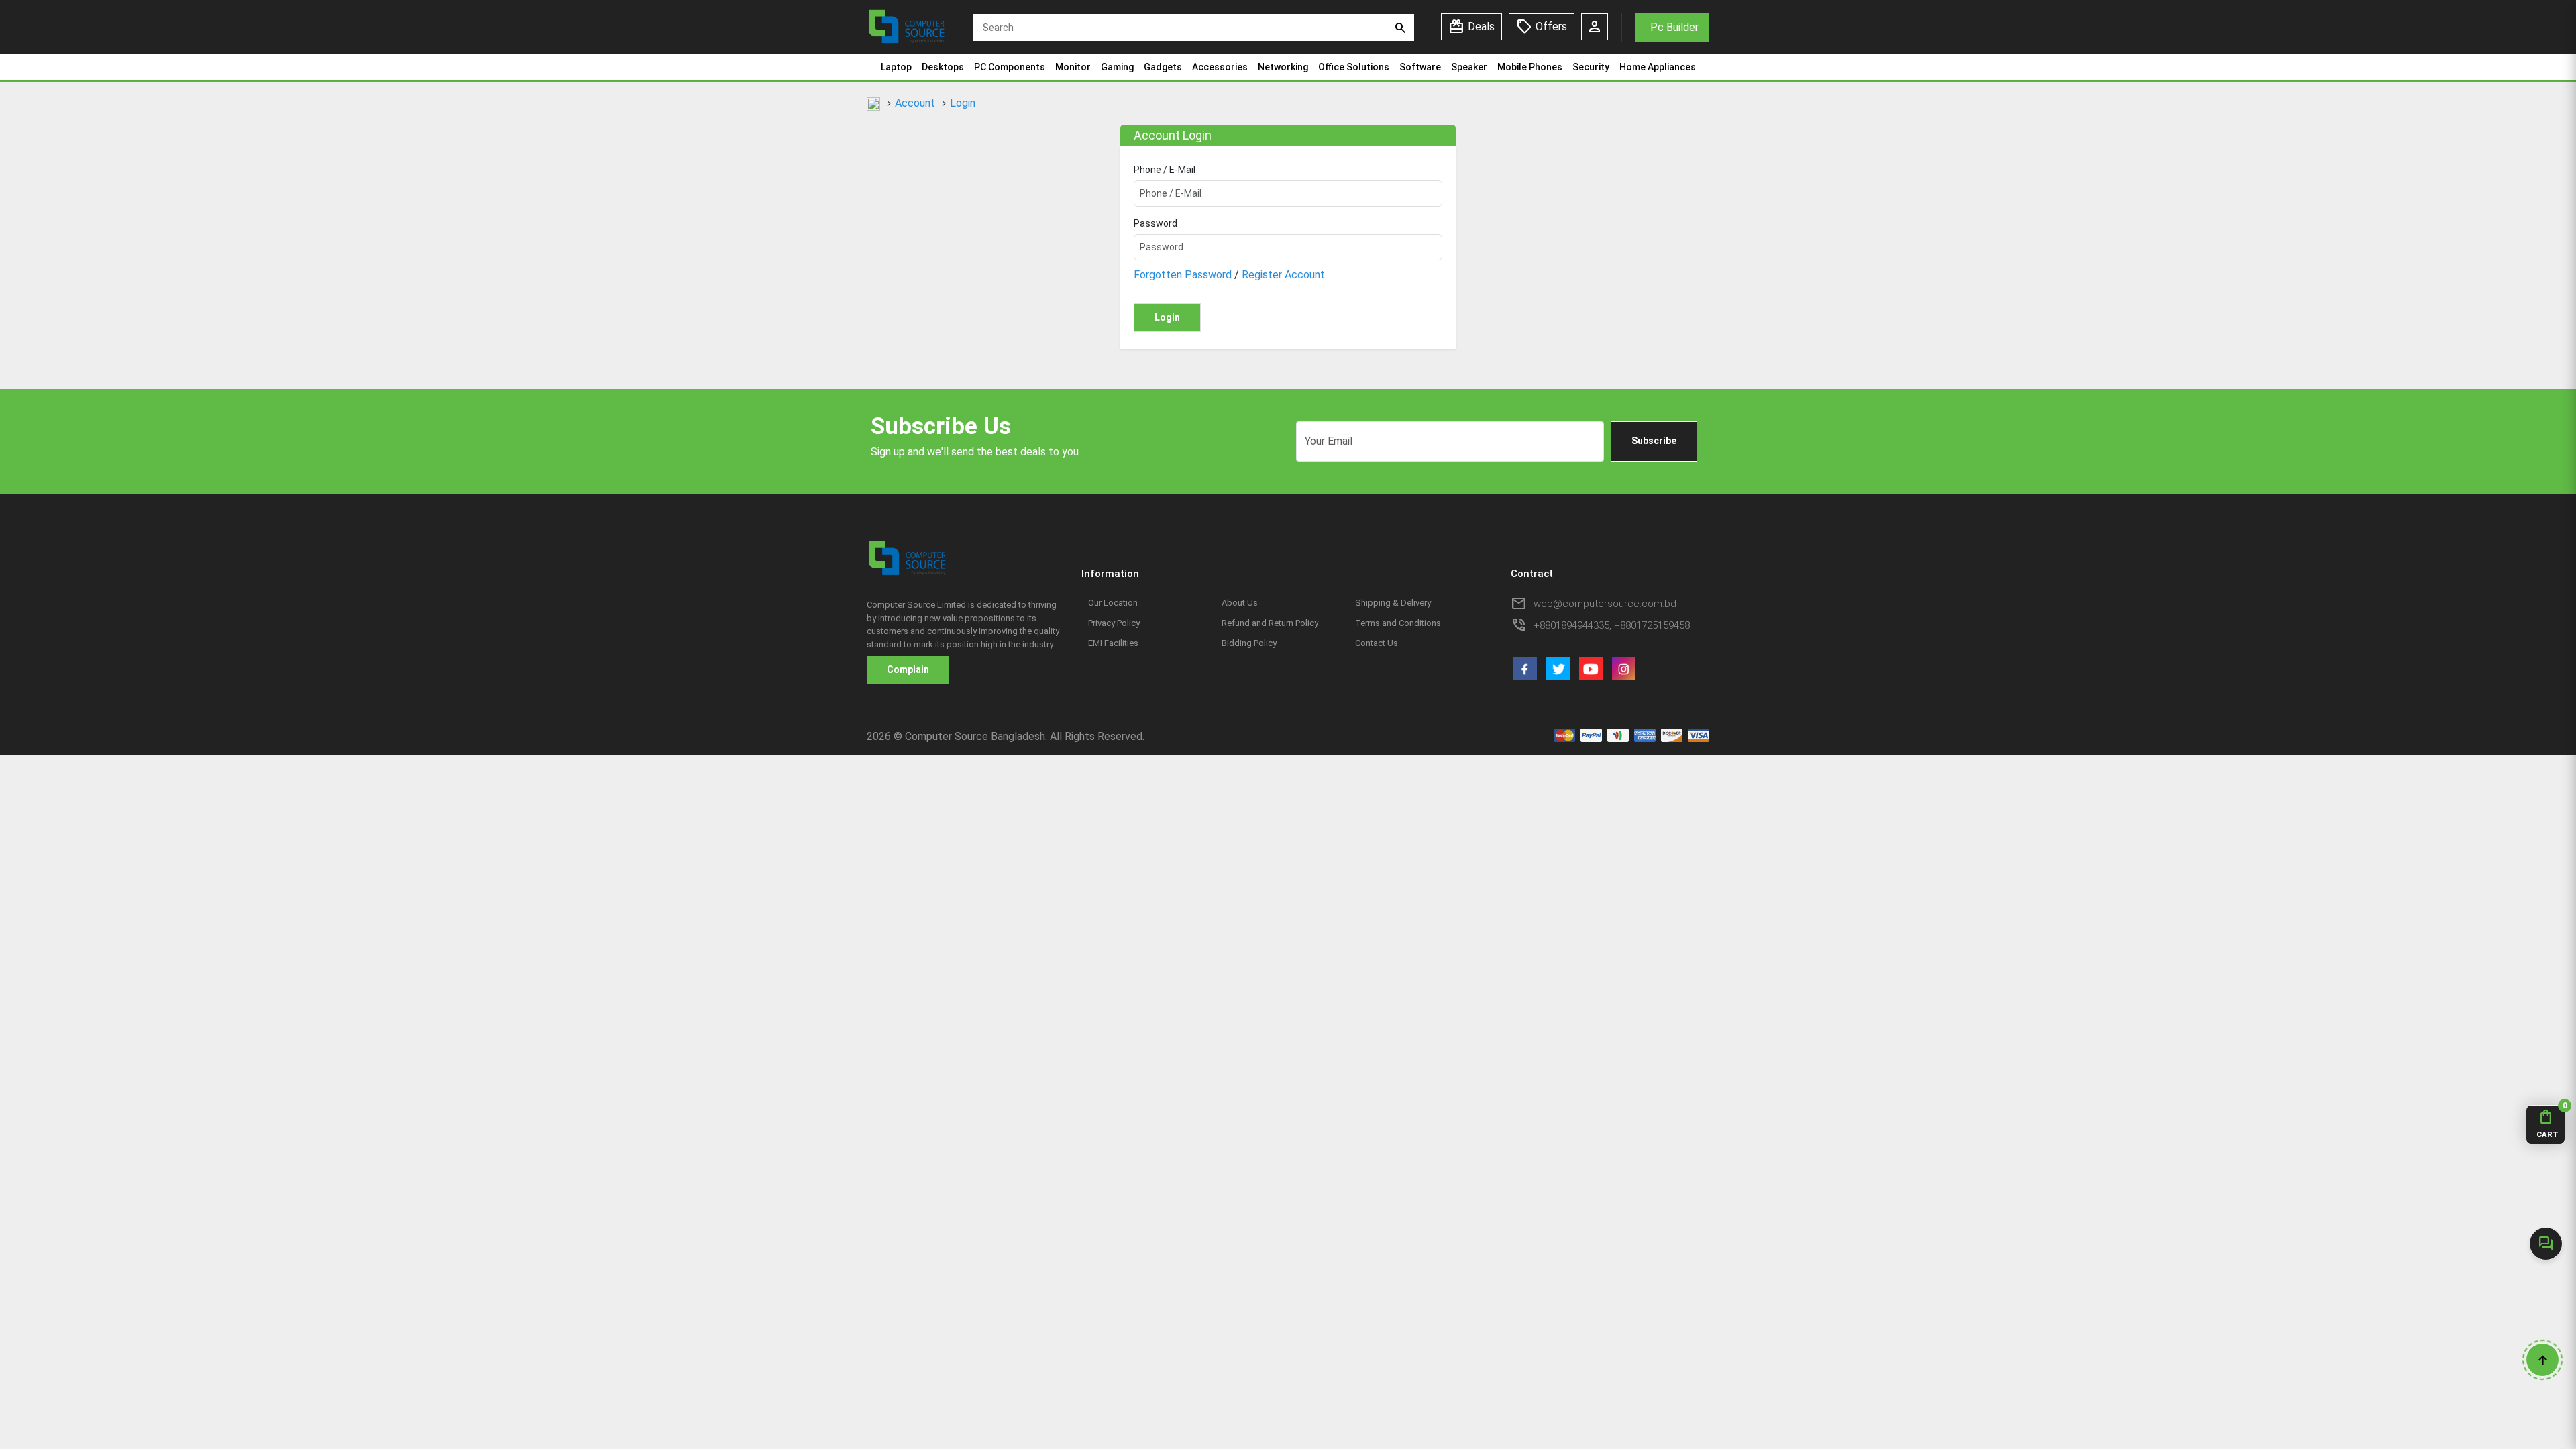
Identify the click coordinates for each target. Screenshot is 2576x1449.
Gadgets (1163, 67)
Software (1420, 67)
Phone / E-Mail (1165, 170)
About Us (1240, 603)
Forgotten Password (1183, 275)
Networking (1283, 67)
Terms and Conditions (1398, 623)
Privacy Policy (1114, 623)
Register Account (1283, 275)
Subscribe (1654, 441)
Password (1156, 223)
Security (1591, 67)
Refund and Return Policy (1270, 623)
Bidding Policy (1249, 643)
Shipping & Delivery (1393, 603)
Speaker (1469, 67)
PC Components (1010, 67)
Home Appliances (1658, 67)
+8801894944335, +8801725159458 (1612, 625)
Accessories (1220, 67)
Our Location (1113, 603)
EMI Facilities (1113, 643)
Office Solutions (1354, 67)
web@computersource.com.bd (1605, 604)
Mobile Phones (1530, 67)
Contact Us (1377, 643)
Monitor (1073, 67)
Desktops (943, 67)
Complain (908, 669)
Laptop (896, 67)
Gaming (1117, 67)
